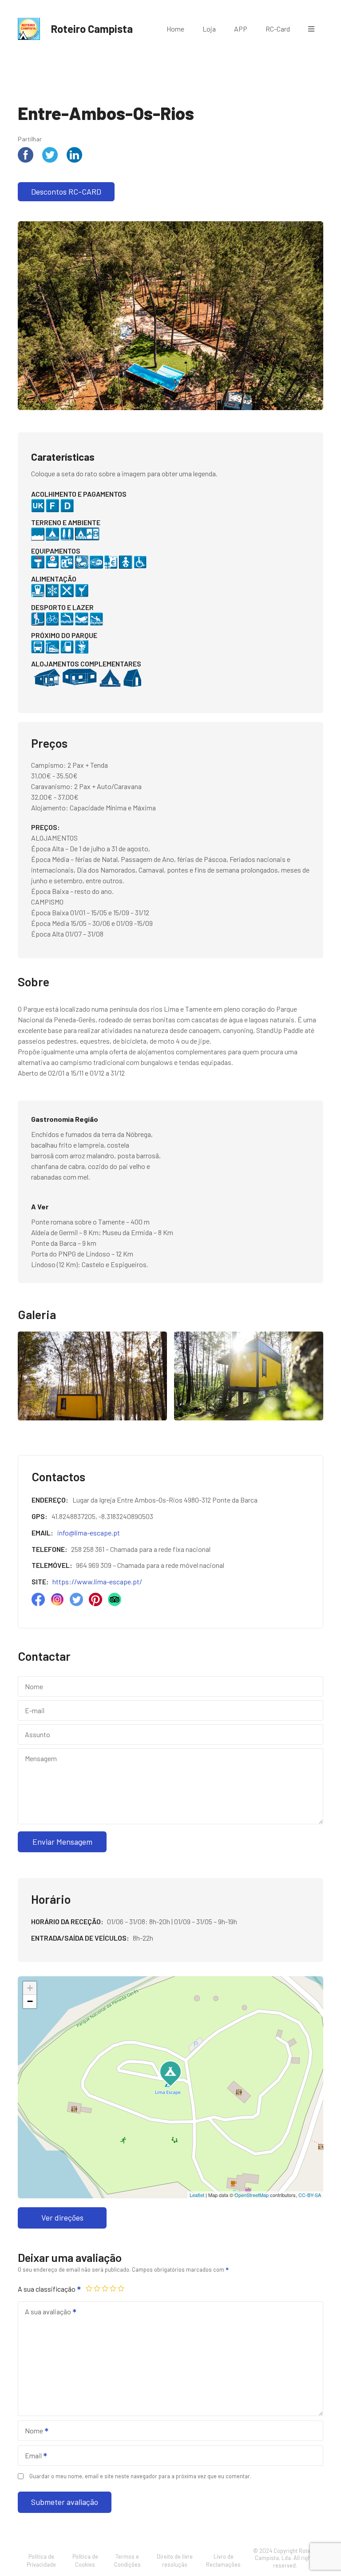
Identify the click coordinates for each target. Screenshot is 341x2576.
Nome (31, 2431)
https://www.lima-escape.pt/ (97, 1581)
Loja (209, 29)
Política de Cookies (85, 2560)
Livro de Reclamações (223, 2560)
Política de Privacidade (41, 2560)
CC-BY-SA (310, 2195)
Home (175, 29)
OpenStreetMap (252, 2195)
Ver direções (62, 2217)
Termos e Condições (127, 2560)
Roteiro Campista (92, 29)
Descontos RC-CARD (66, 191)
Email (31, 2456)
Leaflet (197, 2195)
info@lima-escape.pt (89, 1533)
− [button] (30, 2001)
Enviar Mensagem (62, 1842)
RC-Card (278, 29)
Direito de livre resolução (175, 2560)
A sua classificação (47, 2289)
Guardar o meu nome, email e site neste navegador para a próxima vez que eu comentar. (140, 2476)
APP (241, 29)
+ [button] (30, 1988)
